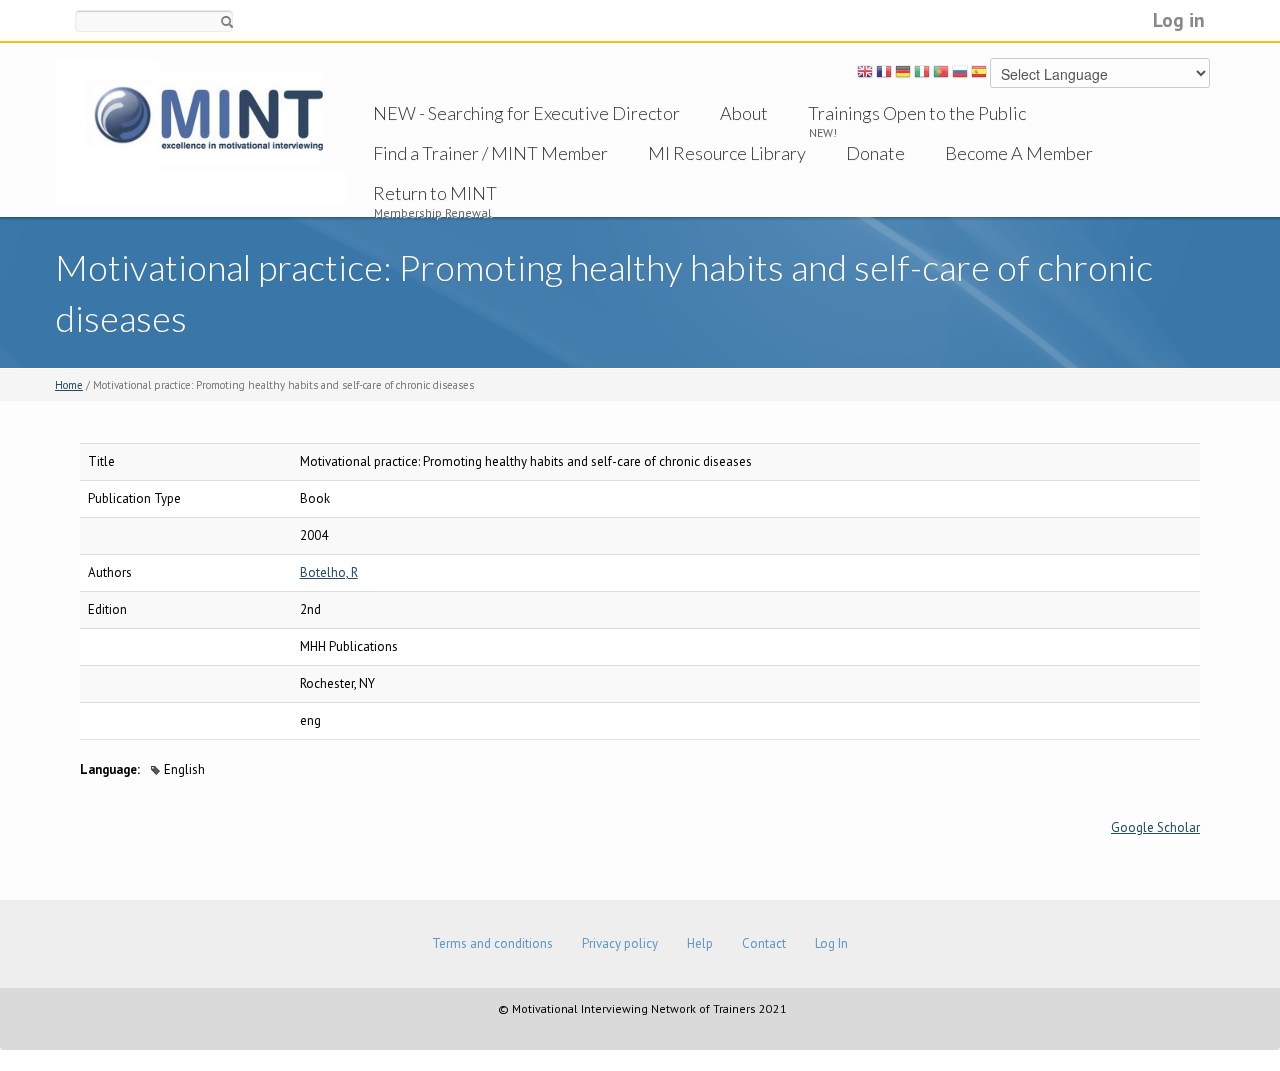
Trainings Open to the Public (917, 113)
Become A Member (1019, 153)
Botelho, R (329, 572)
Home (69, 385)
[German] (903, 75)
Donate (875, 153)
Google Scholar (1155, 827)
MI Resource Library (727, 153)
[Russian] (960, 75)
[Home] (201, 131)
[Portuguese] (941, 75)
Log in (1179, 19)
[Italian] (922, 75)
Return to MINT (435, 193)
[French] (884, 75)
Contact (764, 943)
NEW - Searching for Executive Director (526, 113)
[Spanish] (979, 75)
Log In (831, 943)
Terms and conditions (492, 943)
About (744, 113)
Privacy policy (620, 943)
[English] (865, 75)
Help (700, 943)
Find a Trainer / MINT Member (490, 153)
